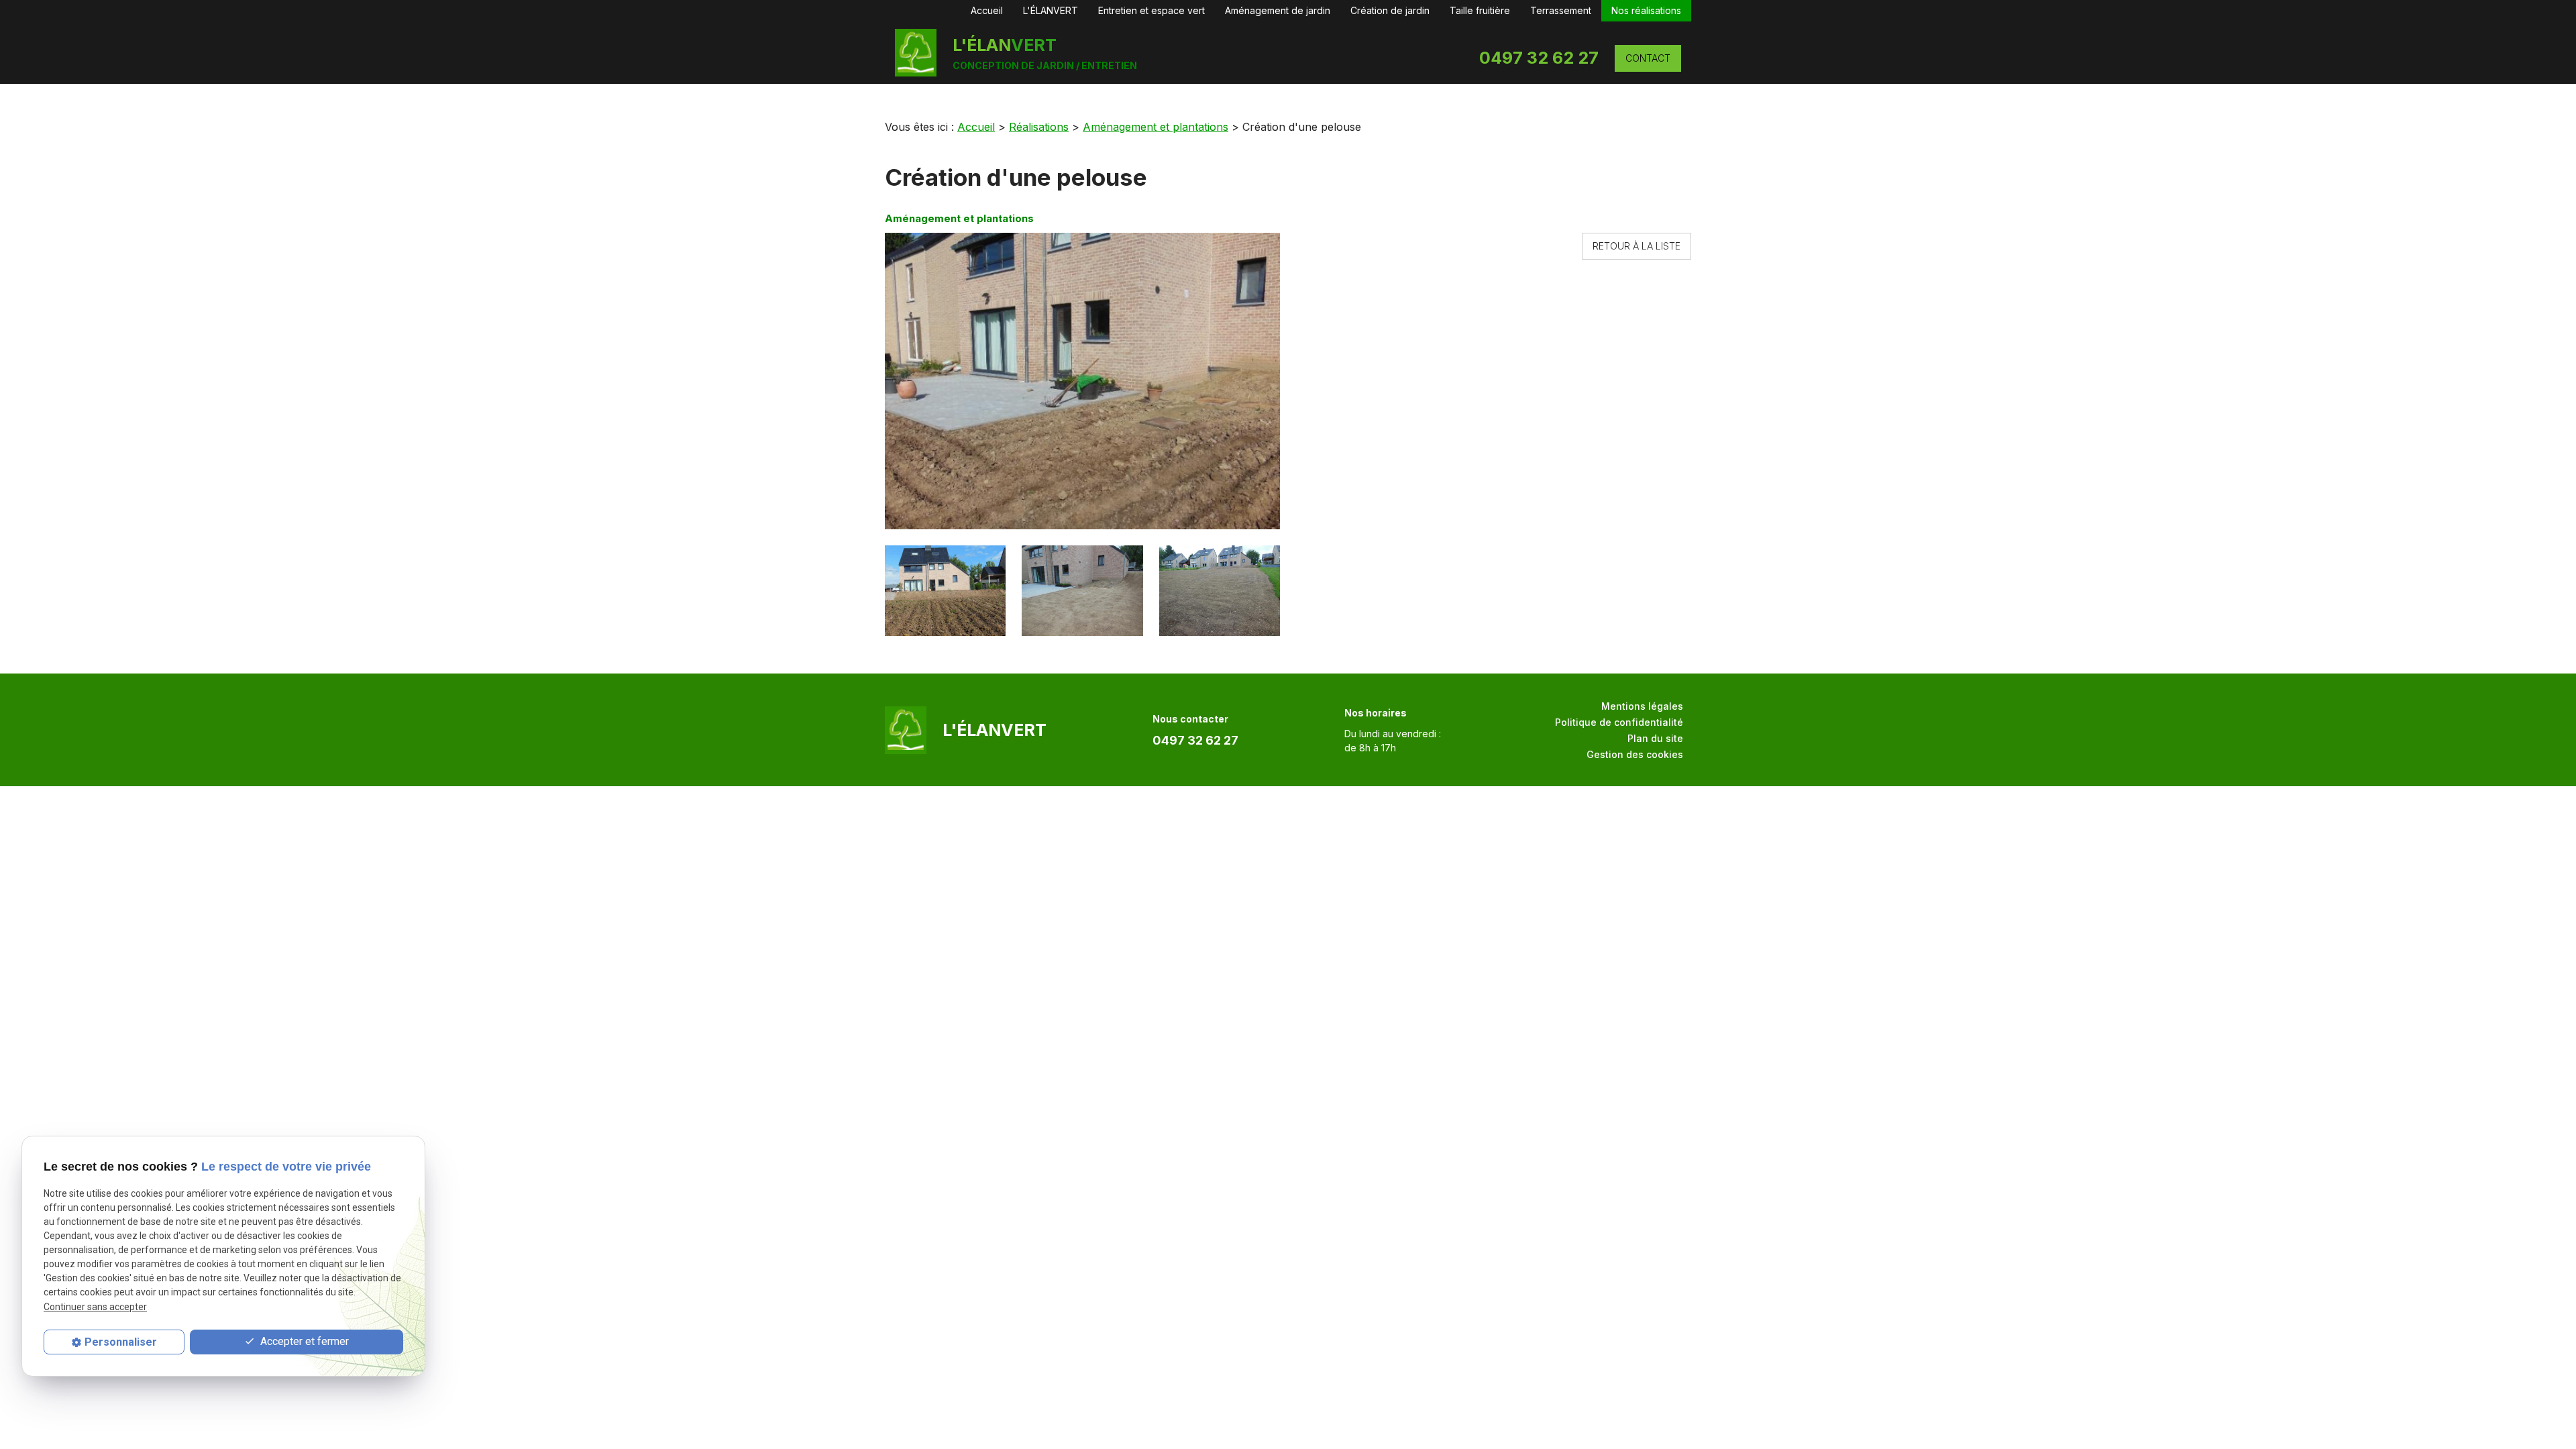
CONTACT (1648, 58)
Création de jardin (1390, 10)
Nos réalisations (1646, 10)
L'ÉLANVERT (1051, 10)
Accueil (987, 10)
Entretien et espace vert (1151, 10)
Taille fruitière (1480, 10)
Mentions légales (1642, 706)
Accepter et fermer (303, 1341)
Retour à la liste (1636, 246)
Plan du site (1655, 738)
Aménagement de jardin (1278, 10)
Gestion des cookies (1635, 754)
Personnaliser (121, 1342)
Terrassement (1561, 10)
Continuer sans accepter (95, 1307)
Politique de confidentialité (1619, 722)
